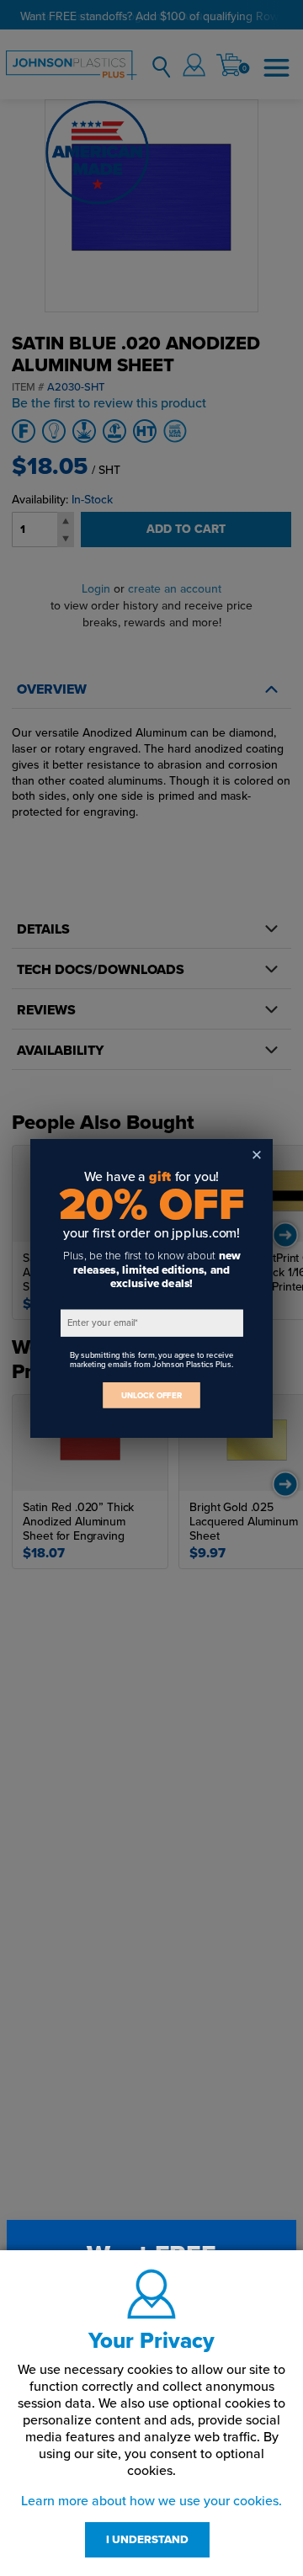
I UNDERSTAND (147, 2540)
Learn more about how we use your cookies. (151, 2501)
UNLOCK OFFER (151, 1394)
